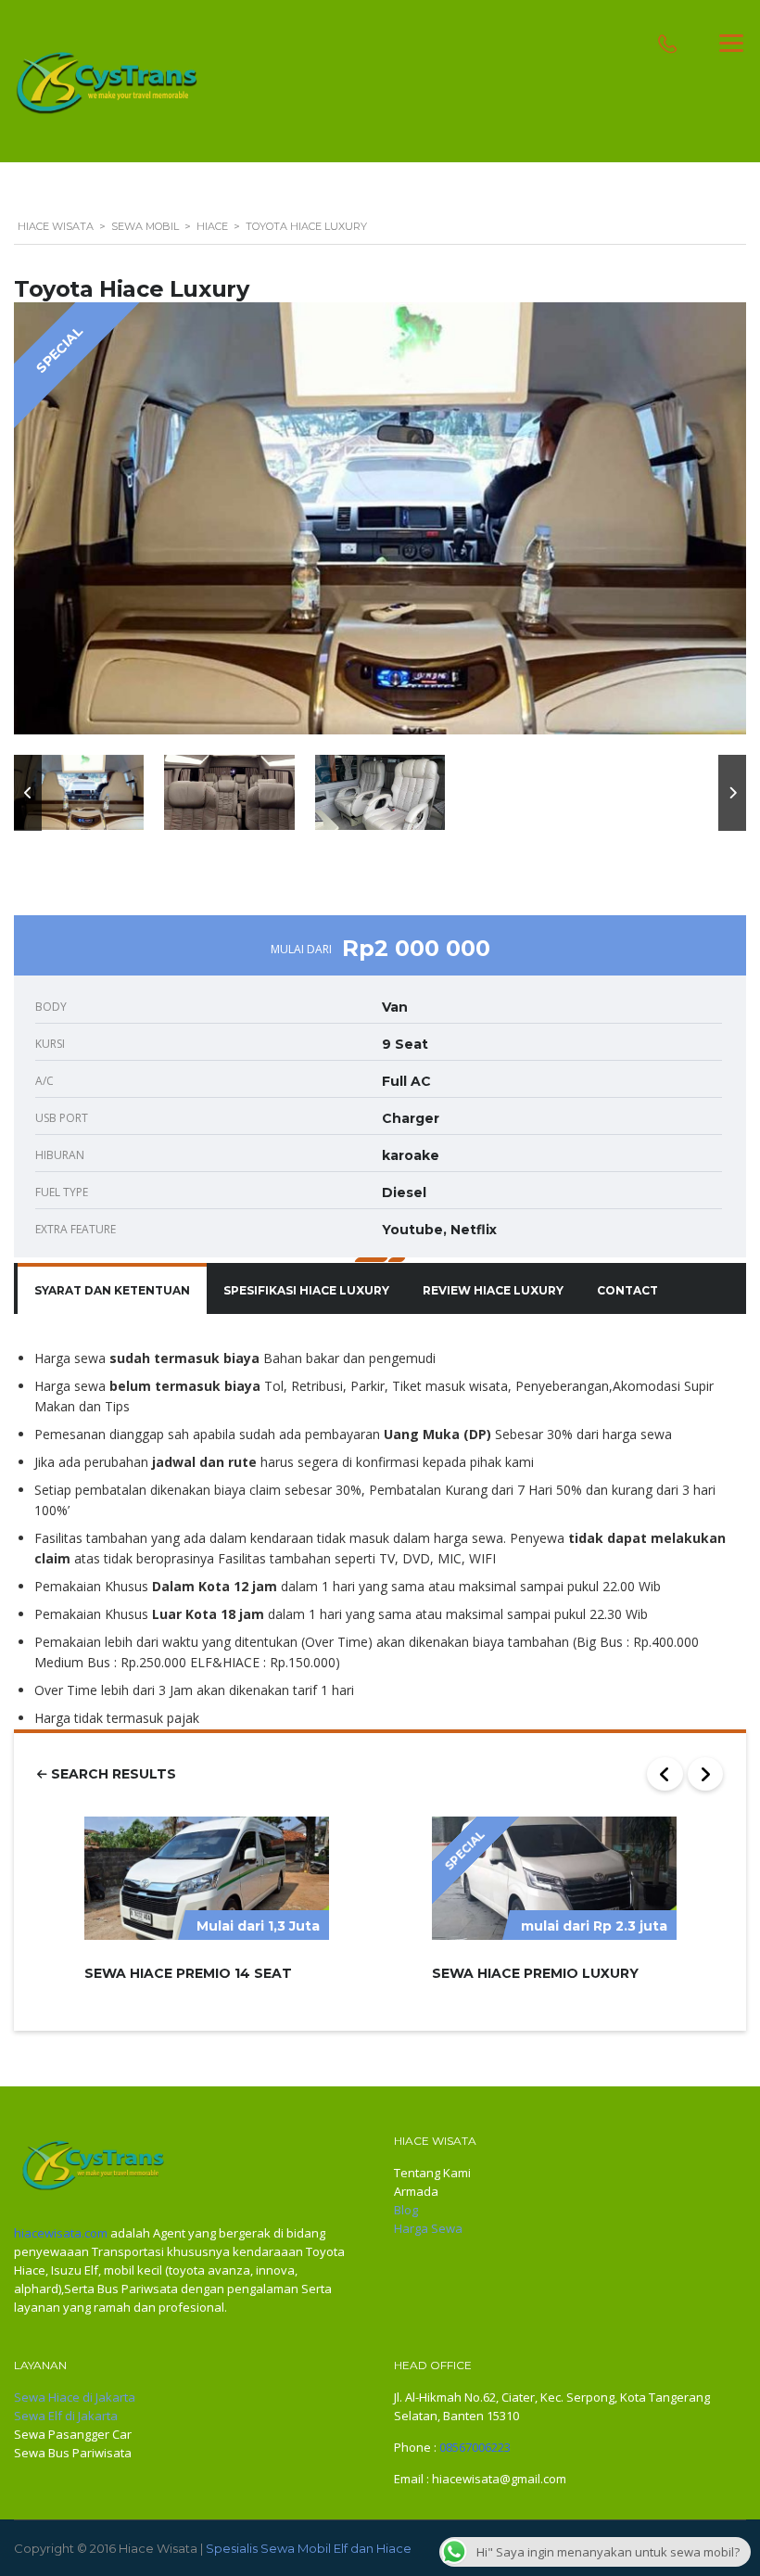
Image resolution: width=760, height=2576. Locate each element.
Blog (406, 2210)
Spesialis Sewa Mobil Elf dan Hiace (309, 2548)
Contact (627, 1290)
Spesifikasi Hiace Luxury (306, 1290)
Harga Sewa (428, 2228)
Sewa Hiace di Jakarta (75, 2397)
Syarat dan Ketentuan (112, 1290)
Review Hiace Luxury (493, 1290)
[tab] (112, 1291)
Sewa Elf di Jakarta (66, 2416)
